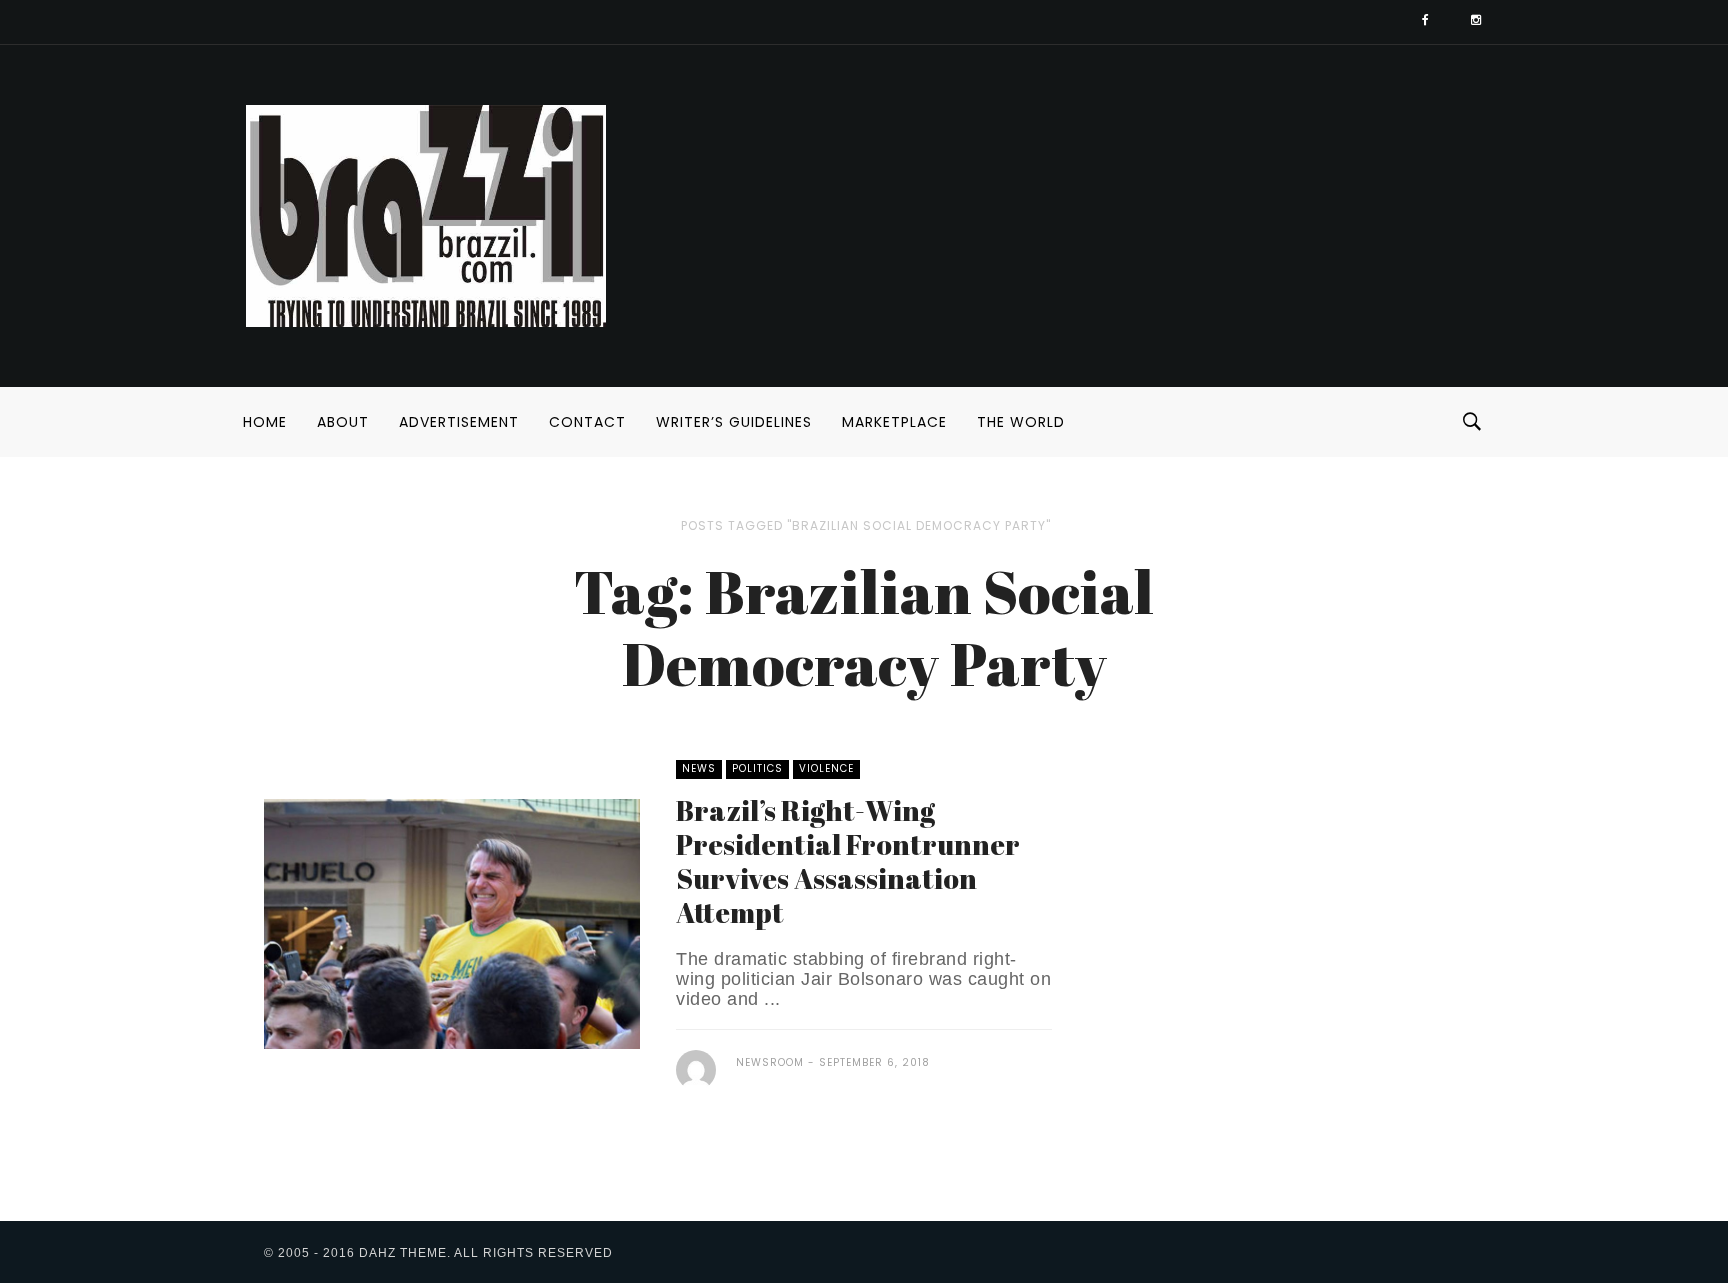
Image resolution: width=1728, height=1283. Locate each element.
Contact (587, 422)
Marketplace (894, 422)
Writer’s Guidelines (734, 422)
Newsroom (770, 1062)
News (699, 768)
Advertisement (459, 422)
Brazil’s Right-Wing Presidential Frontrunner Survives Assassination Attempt (848, 861)
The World (1021, 422)
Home (265, 422)
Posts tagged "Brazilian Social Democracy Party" (866, 525)
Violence (826, 768)
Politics (757, 768)
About (343, 422)
